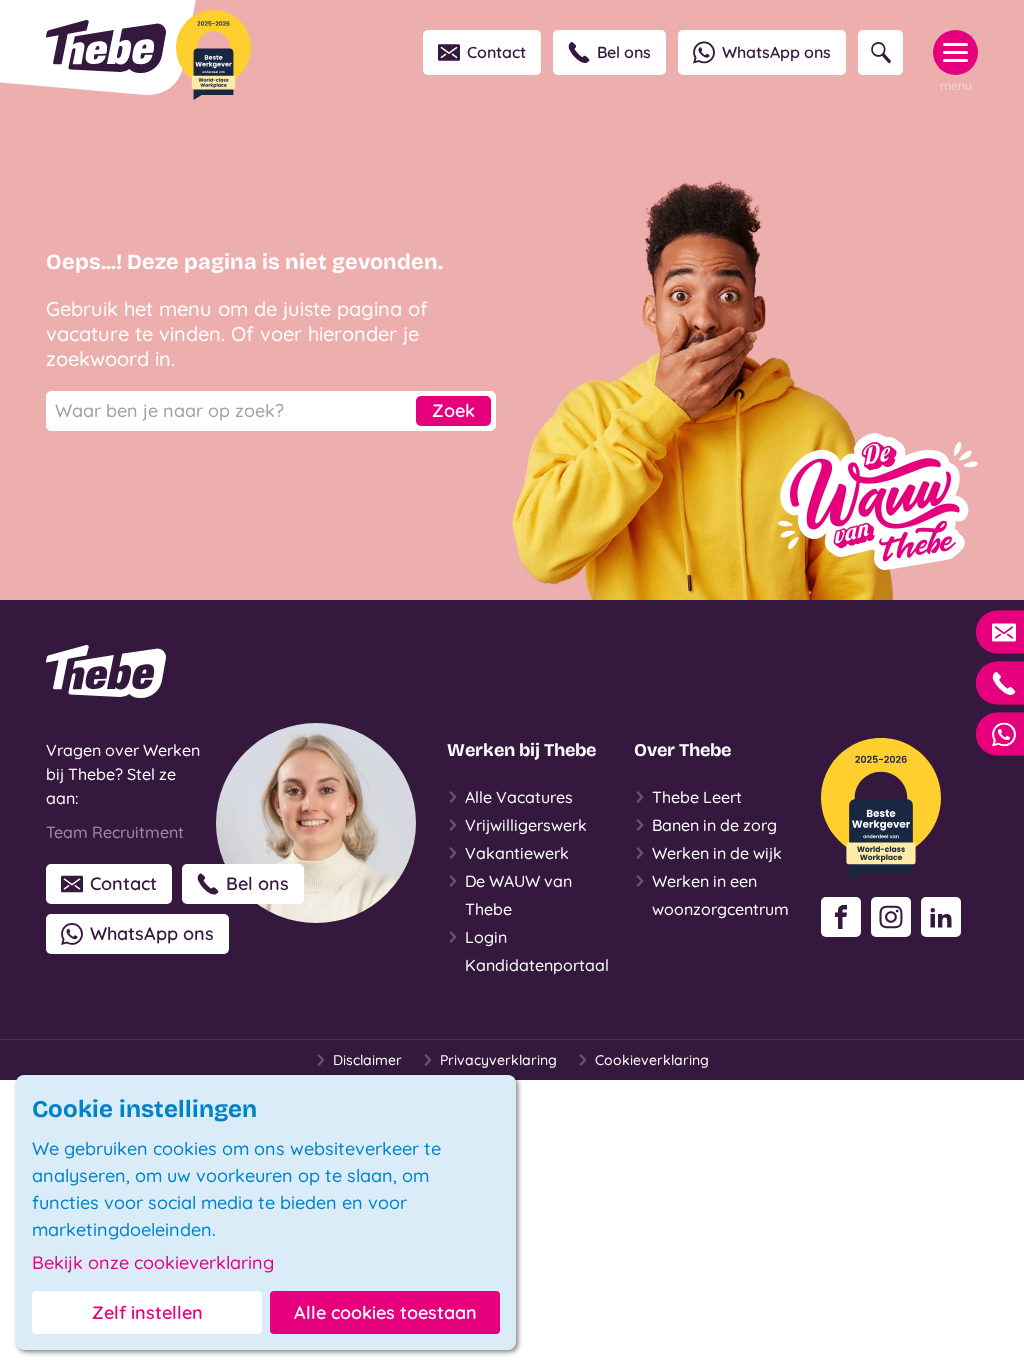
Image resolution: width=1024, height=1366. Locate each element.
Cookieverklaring (652, 1060)
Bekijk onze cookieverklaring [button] (153, 1263)
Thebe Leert (697, 797)
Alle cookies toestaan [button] (385, 1312)
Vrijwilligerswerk (526, 825)
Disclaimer (367, 1060)
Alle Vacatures (519, 797)
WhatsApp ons (776, 52)
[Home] (106, 46)
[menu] (955, 52)
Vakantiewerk (517, 853)
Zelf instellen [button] (147, 1312)
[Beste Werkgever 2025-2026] (213, 55)
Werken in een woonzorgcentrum (720, 895)
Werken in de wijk (717, 853)
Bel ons (624, 52)
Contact (496, 52)
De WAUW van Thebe (518, 895)
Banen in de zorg (714, 825)
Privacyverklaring (498, 1060)
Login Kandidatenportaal (537, 951)
